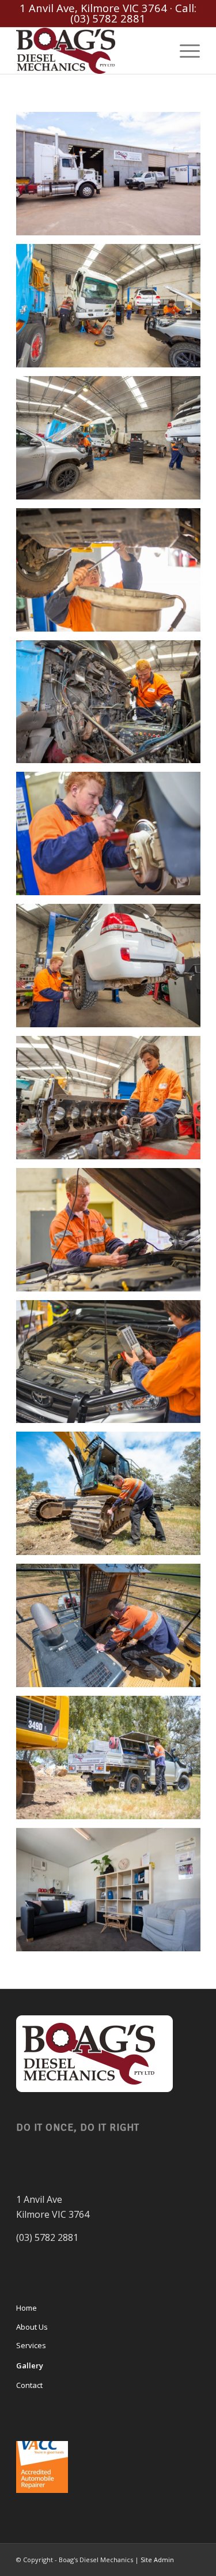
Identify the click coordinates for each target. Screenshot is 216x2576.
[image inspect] (113, 706)
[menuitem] (184, 51)
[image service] (113, 574)
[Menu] (184, 51)
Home (26, 2308)
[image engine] (113, 1102)
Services (31, 2345)
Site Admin (157, 2560)
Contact (29, 2385)
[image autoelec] (113, 1366)
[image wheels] (113, 970)
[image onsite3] (113, 1762)
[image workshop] (113, 442)
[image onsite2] (113, 1630)
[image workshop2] (113, 310)
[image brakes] (113, 838)
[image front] (113, 178)
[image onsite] (113, 1498)
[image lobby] (113, 1894)
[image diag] (113, 1234)
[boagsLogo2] (90, 51)
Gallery (30, 2365)
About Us (32, 2327)
